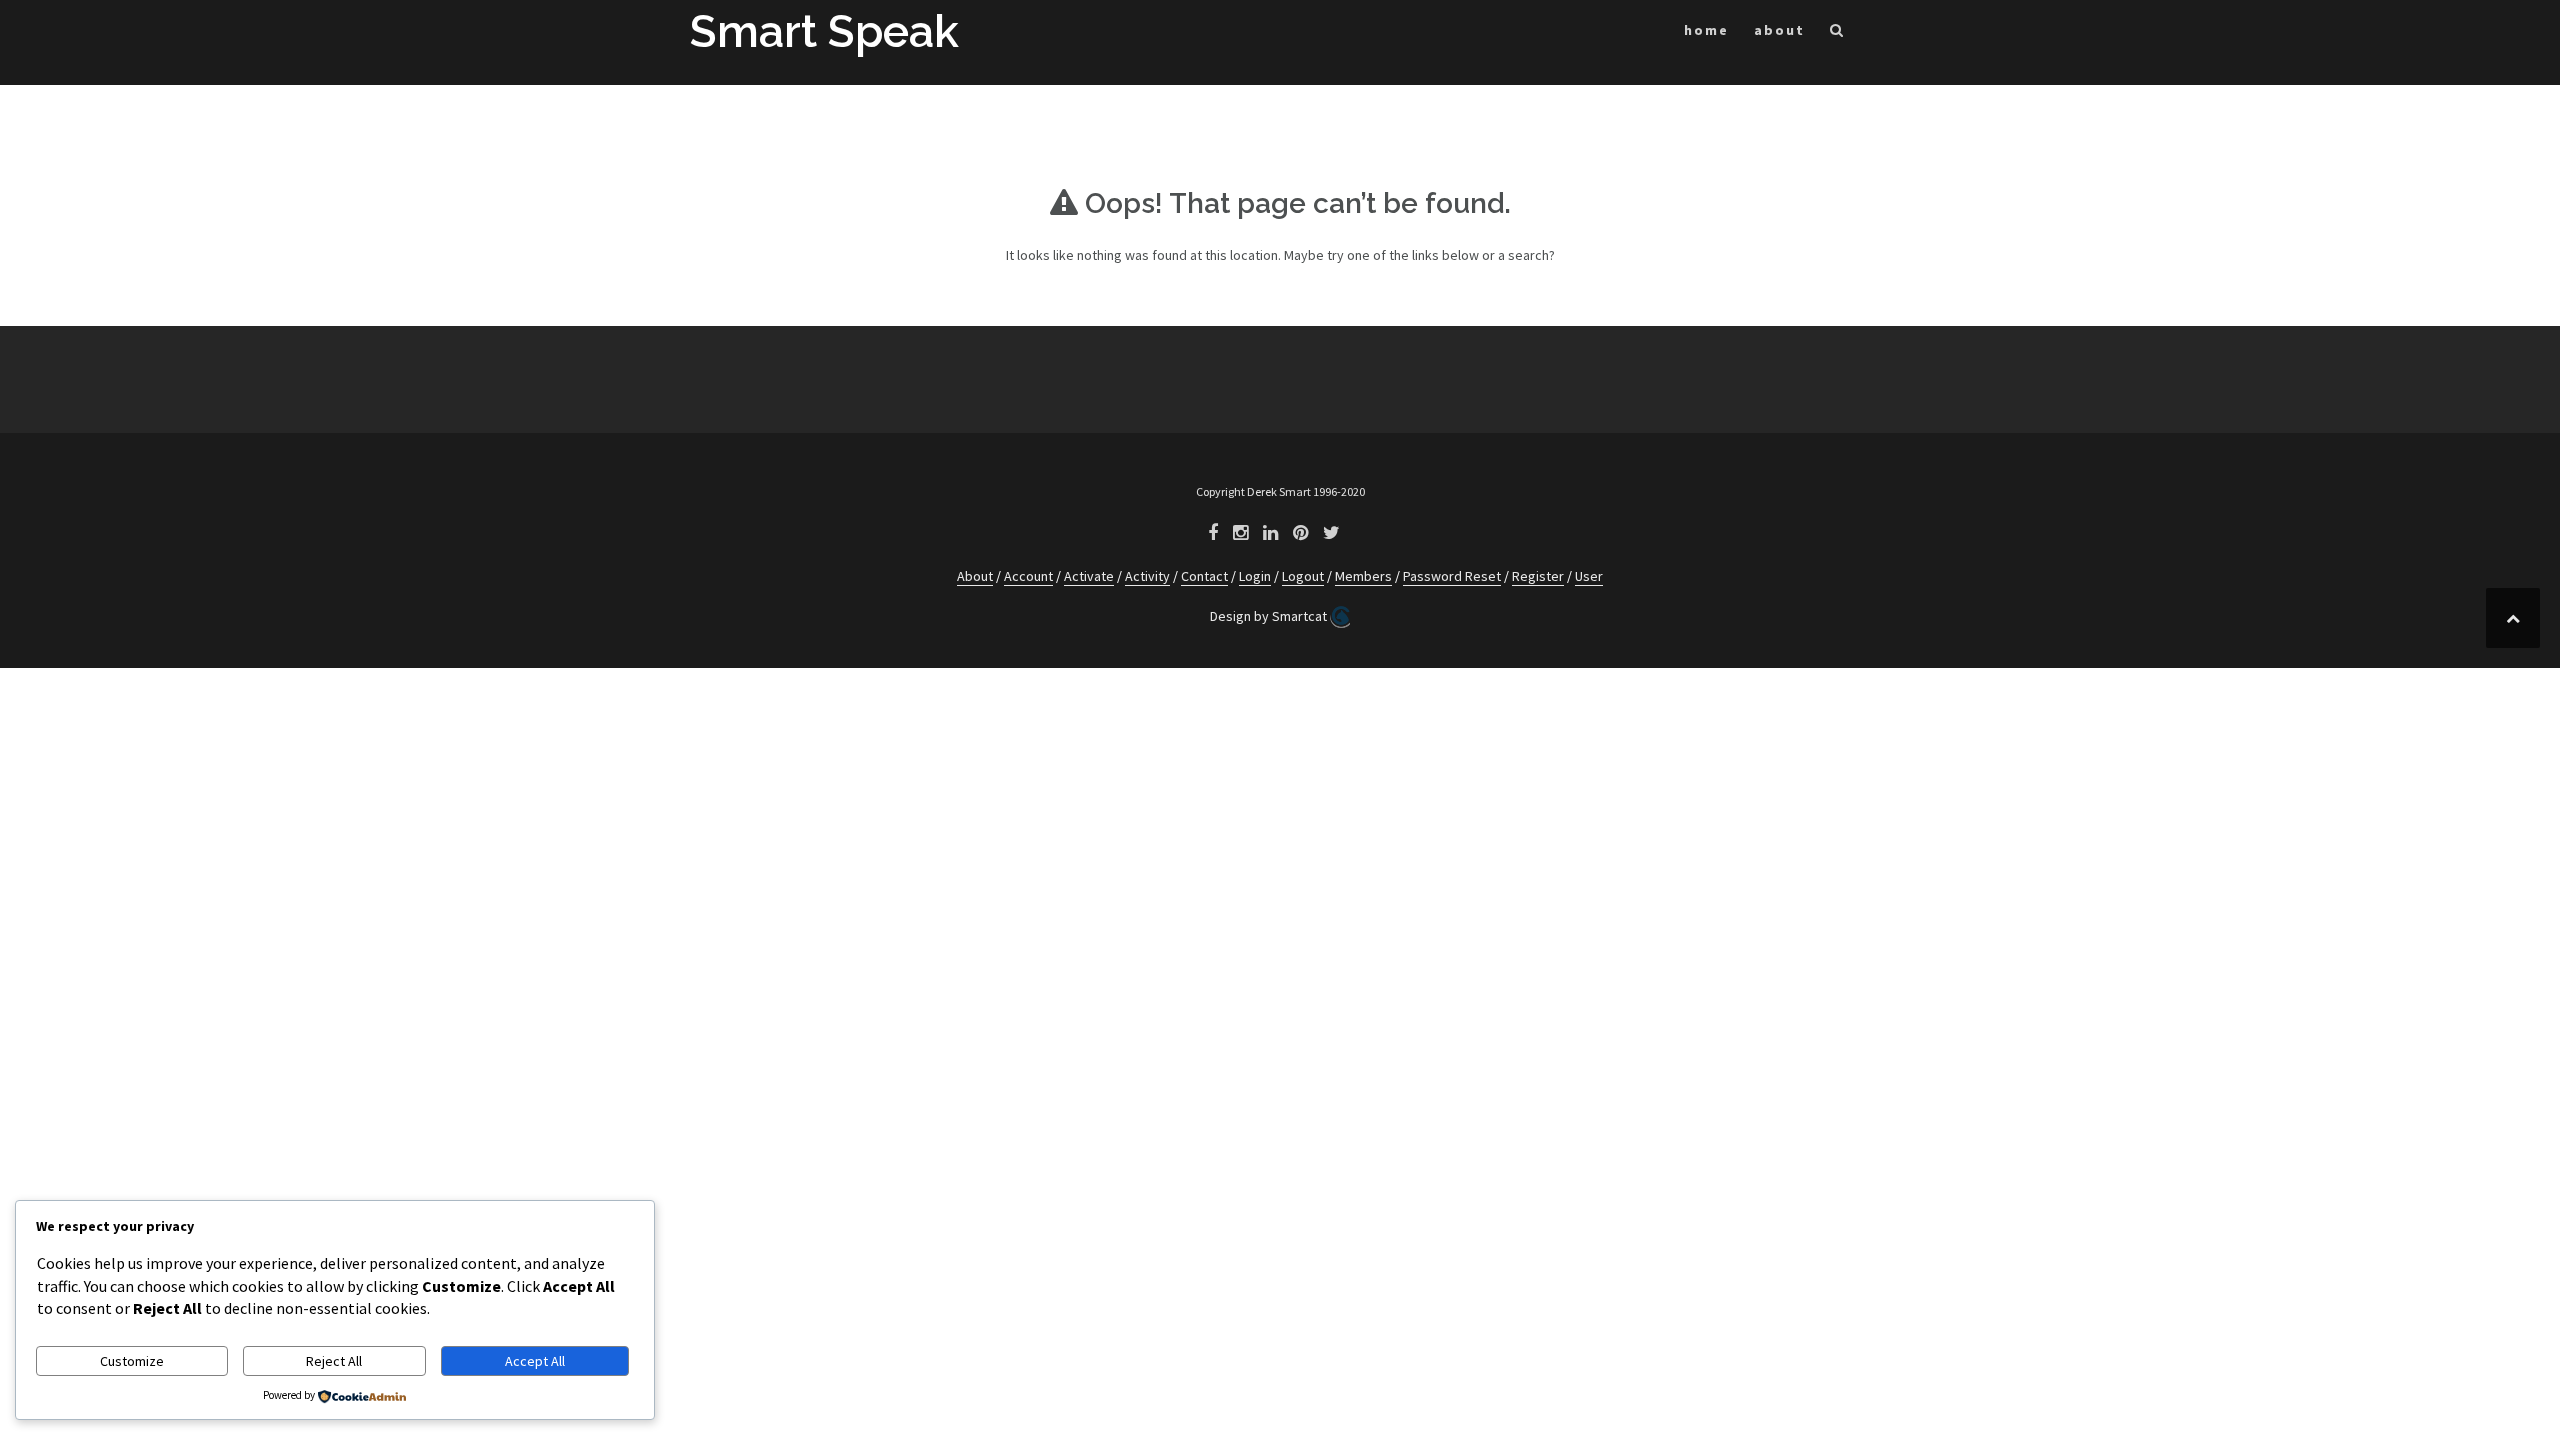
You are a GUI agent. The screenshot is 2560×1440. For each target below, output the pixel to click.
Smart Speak (824, 31)
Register (1538, 576)
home (1706, 30)
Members (1363, 576)
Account (1028, 576)
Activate (1089, 576)
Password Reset (1452, 576)
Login (1255, 576)
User (1589, 576)
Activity (1147, 576)
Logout (1303, 576)
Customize (132, 1361)
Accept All (535, 1361)
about (1779, 30)
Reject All (334, 1361)
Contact (1204, 576)
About (975, 576)
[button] (1837, 33)
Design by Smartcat (1270, 616)
